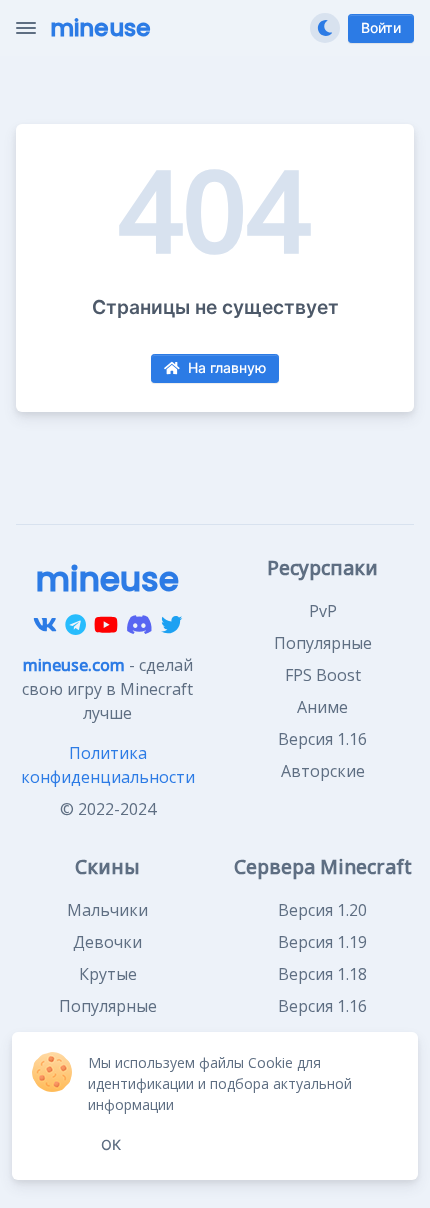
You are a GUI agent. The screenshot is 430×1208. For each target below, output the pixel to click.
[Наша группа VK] (45, 625)
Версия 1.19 (322, 942)
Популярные (323, 643)
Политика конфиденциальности (108, 765)
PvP (323, 611)
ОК (111, 1145)
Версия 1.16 (322, 739)
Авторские (323, 771)
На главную (227, 368)
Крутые (108, 974)
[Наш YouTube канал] (106, 625)
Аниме (322, 707)
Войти (381, 28)
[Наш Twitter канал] (171, 625)
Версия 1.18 (322, 974)
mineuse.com (74, 665)
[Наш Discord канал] (139, 625)
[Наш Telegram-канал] (75, 625)
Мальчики (107, 910)
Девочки (107, 942)
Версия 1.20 (322, 910)
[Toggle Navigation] (26, 28)
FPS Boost (323, 675)
